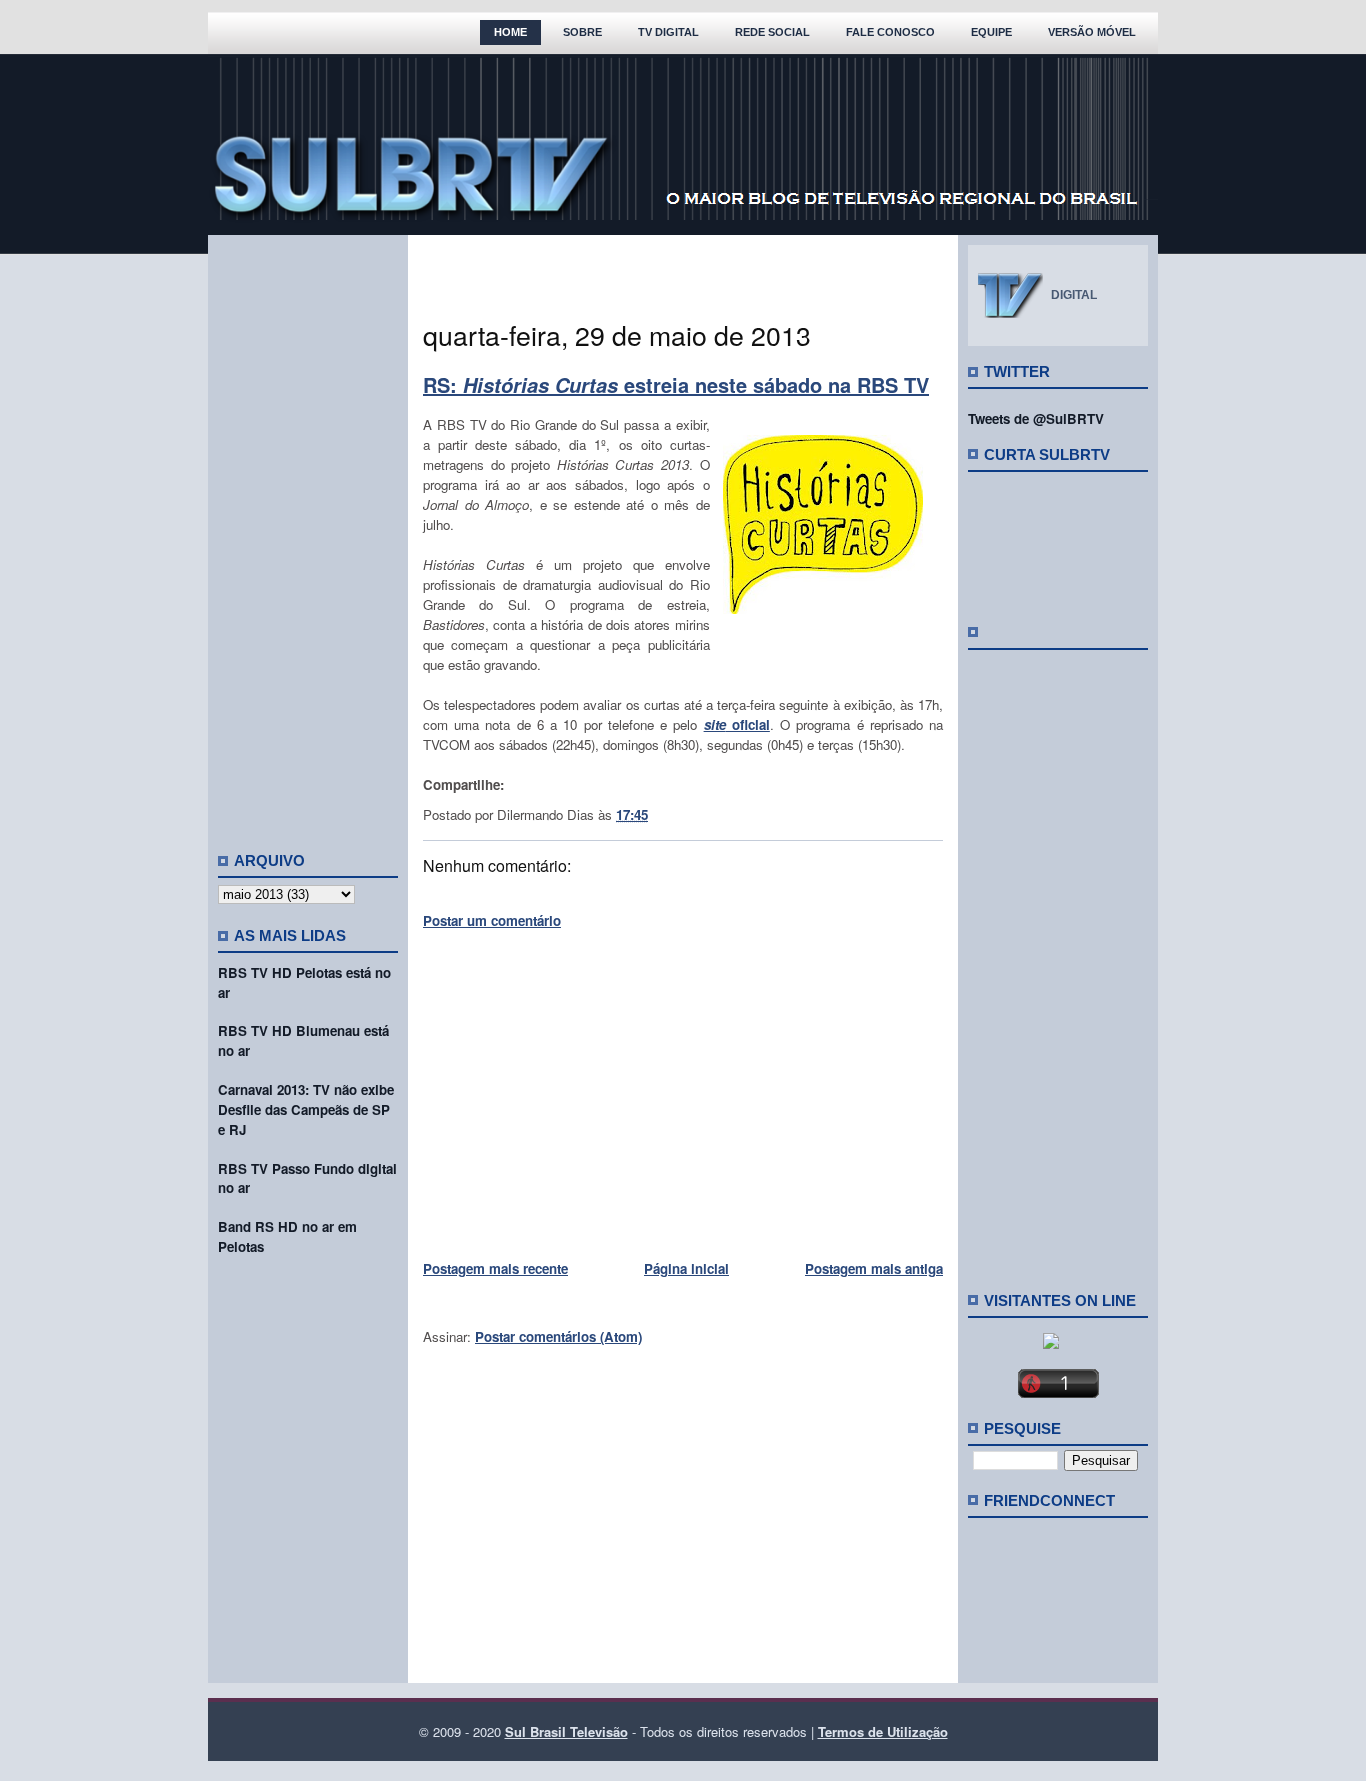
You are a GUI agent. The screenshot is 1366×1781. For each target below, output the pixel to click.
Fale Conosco (890, 32)
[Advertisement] (308, 535)
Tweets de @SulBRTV (1036, 418)
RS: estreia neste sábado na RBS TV (676, 384)
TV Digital (668, 32)
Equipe (991, 32)
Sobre (582, 32)
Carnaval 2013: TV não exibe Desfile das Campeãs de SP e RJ (306, 1109)
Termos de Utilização (883, 1731)
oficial (737, 724)
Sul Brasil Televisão (566, 1731)
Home (510, 32)
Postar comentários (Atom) (558, 1336)
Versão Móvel (1092, 32)
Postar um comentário (492, 920)
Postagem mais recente (495, 1268)
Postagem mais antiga (874, 1268)
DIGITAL (1074, 295)
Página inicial (686, 1268)
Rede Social (772, 32)
